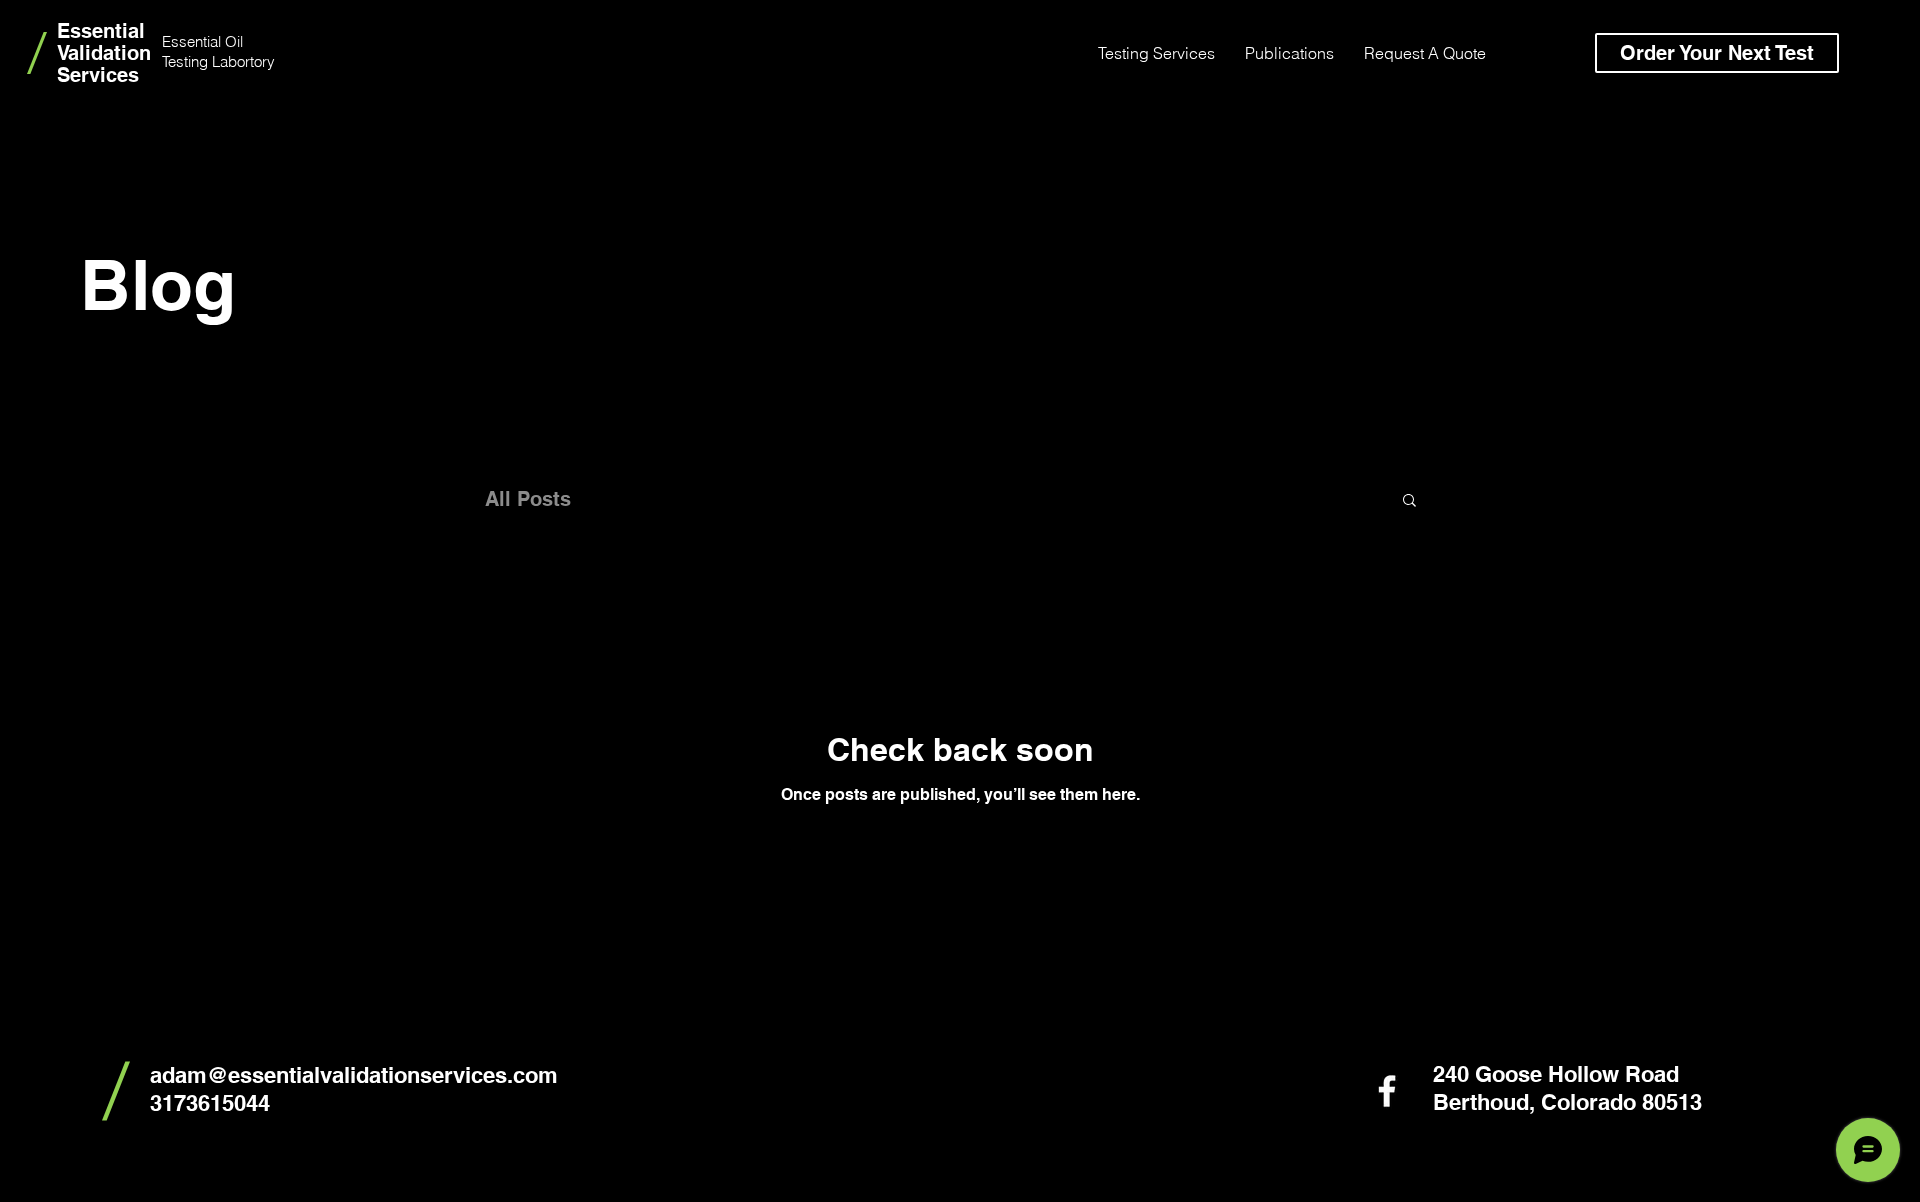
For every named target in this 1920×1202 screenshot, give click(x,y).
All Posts (528, 499)
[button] (1409, 501)
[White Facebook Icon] (1387, 1091)
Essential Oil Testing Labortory (218, 51)
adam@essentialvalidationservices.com (354, 1075)
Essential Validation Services (104, 53)
